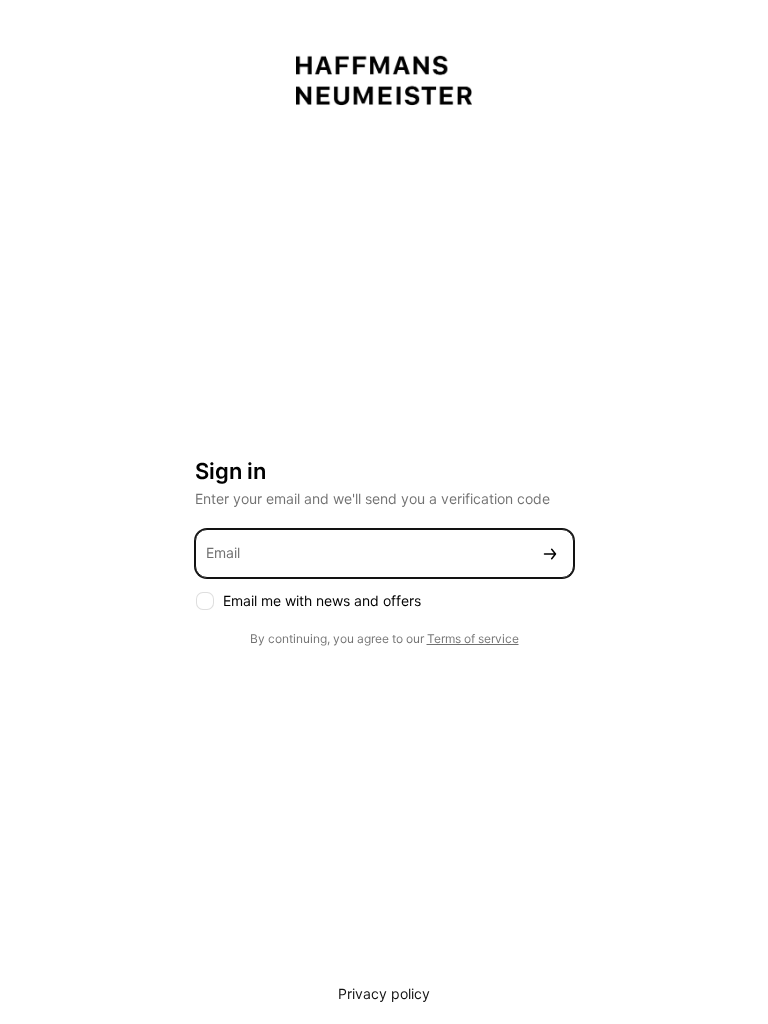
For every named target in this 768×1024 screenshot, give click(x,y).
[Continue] (550, 553)
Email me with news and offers (322, 600)
